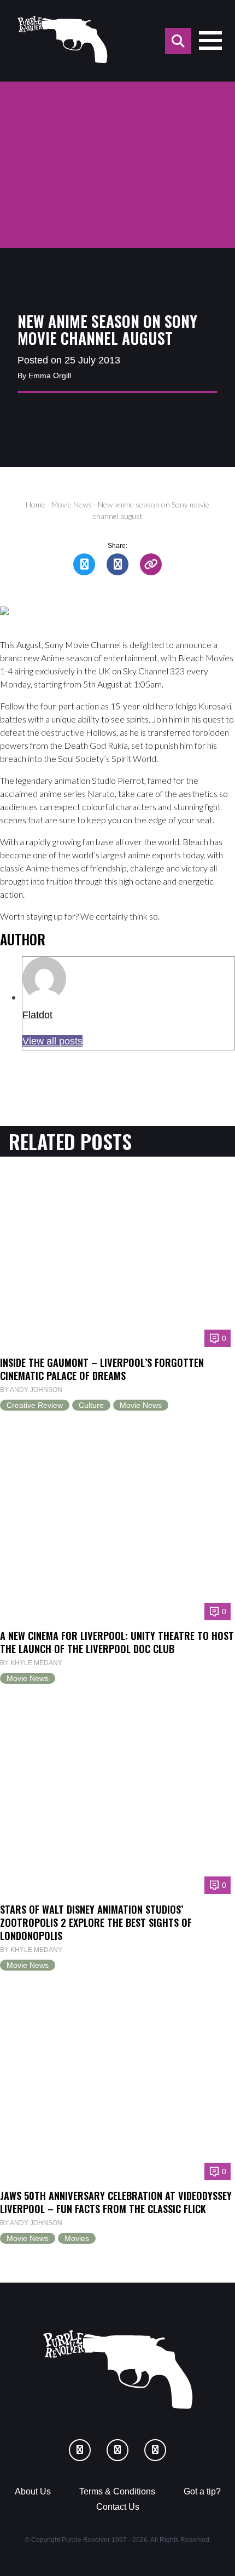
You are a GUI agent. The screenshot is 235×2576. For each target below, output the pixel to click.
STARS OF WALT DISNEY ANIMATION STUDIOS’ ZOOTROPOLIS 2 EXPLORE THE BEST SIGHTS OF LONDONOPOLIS (96, 1922)
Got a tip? (202, 2491)
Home (36, 504)
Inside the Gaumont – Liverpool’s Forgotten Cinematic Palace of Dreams (102, 1369)
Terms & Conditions (117, 2491)
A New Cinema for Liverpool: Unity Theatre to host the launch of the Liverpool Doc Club (117, 1642)
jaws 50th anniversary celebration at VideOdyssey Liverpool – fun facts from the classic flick (116, 2202)
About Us (33, 2491)
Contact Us (118, 2507)
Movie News (72, 504)
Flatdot (37, 1015)
